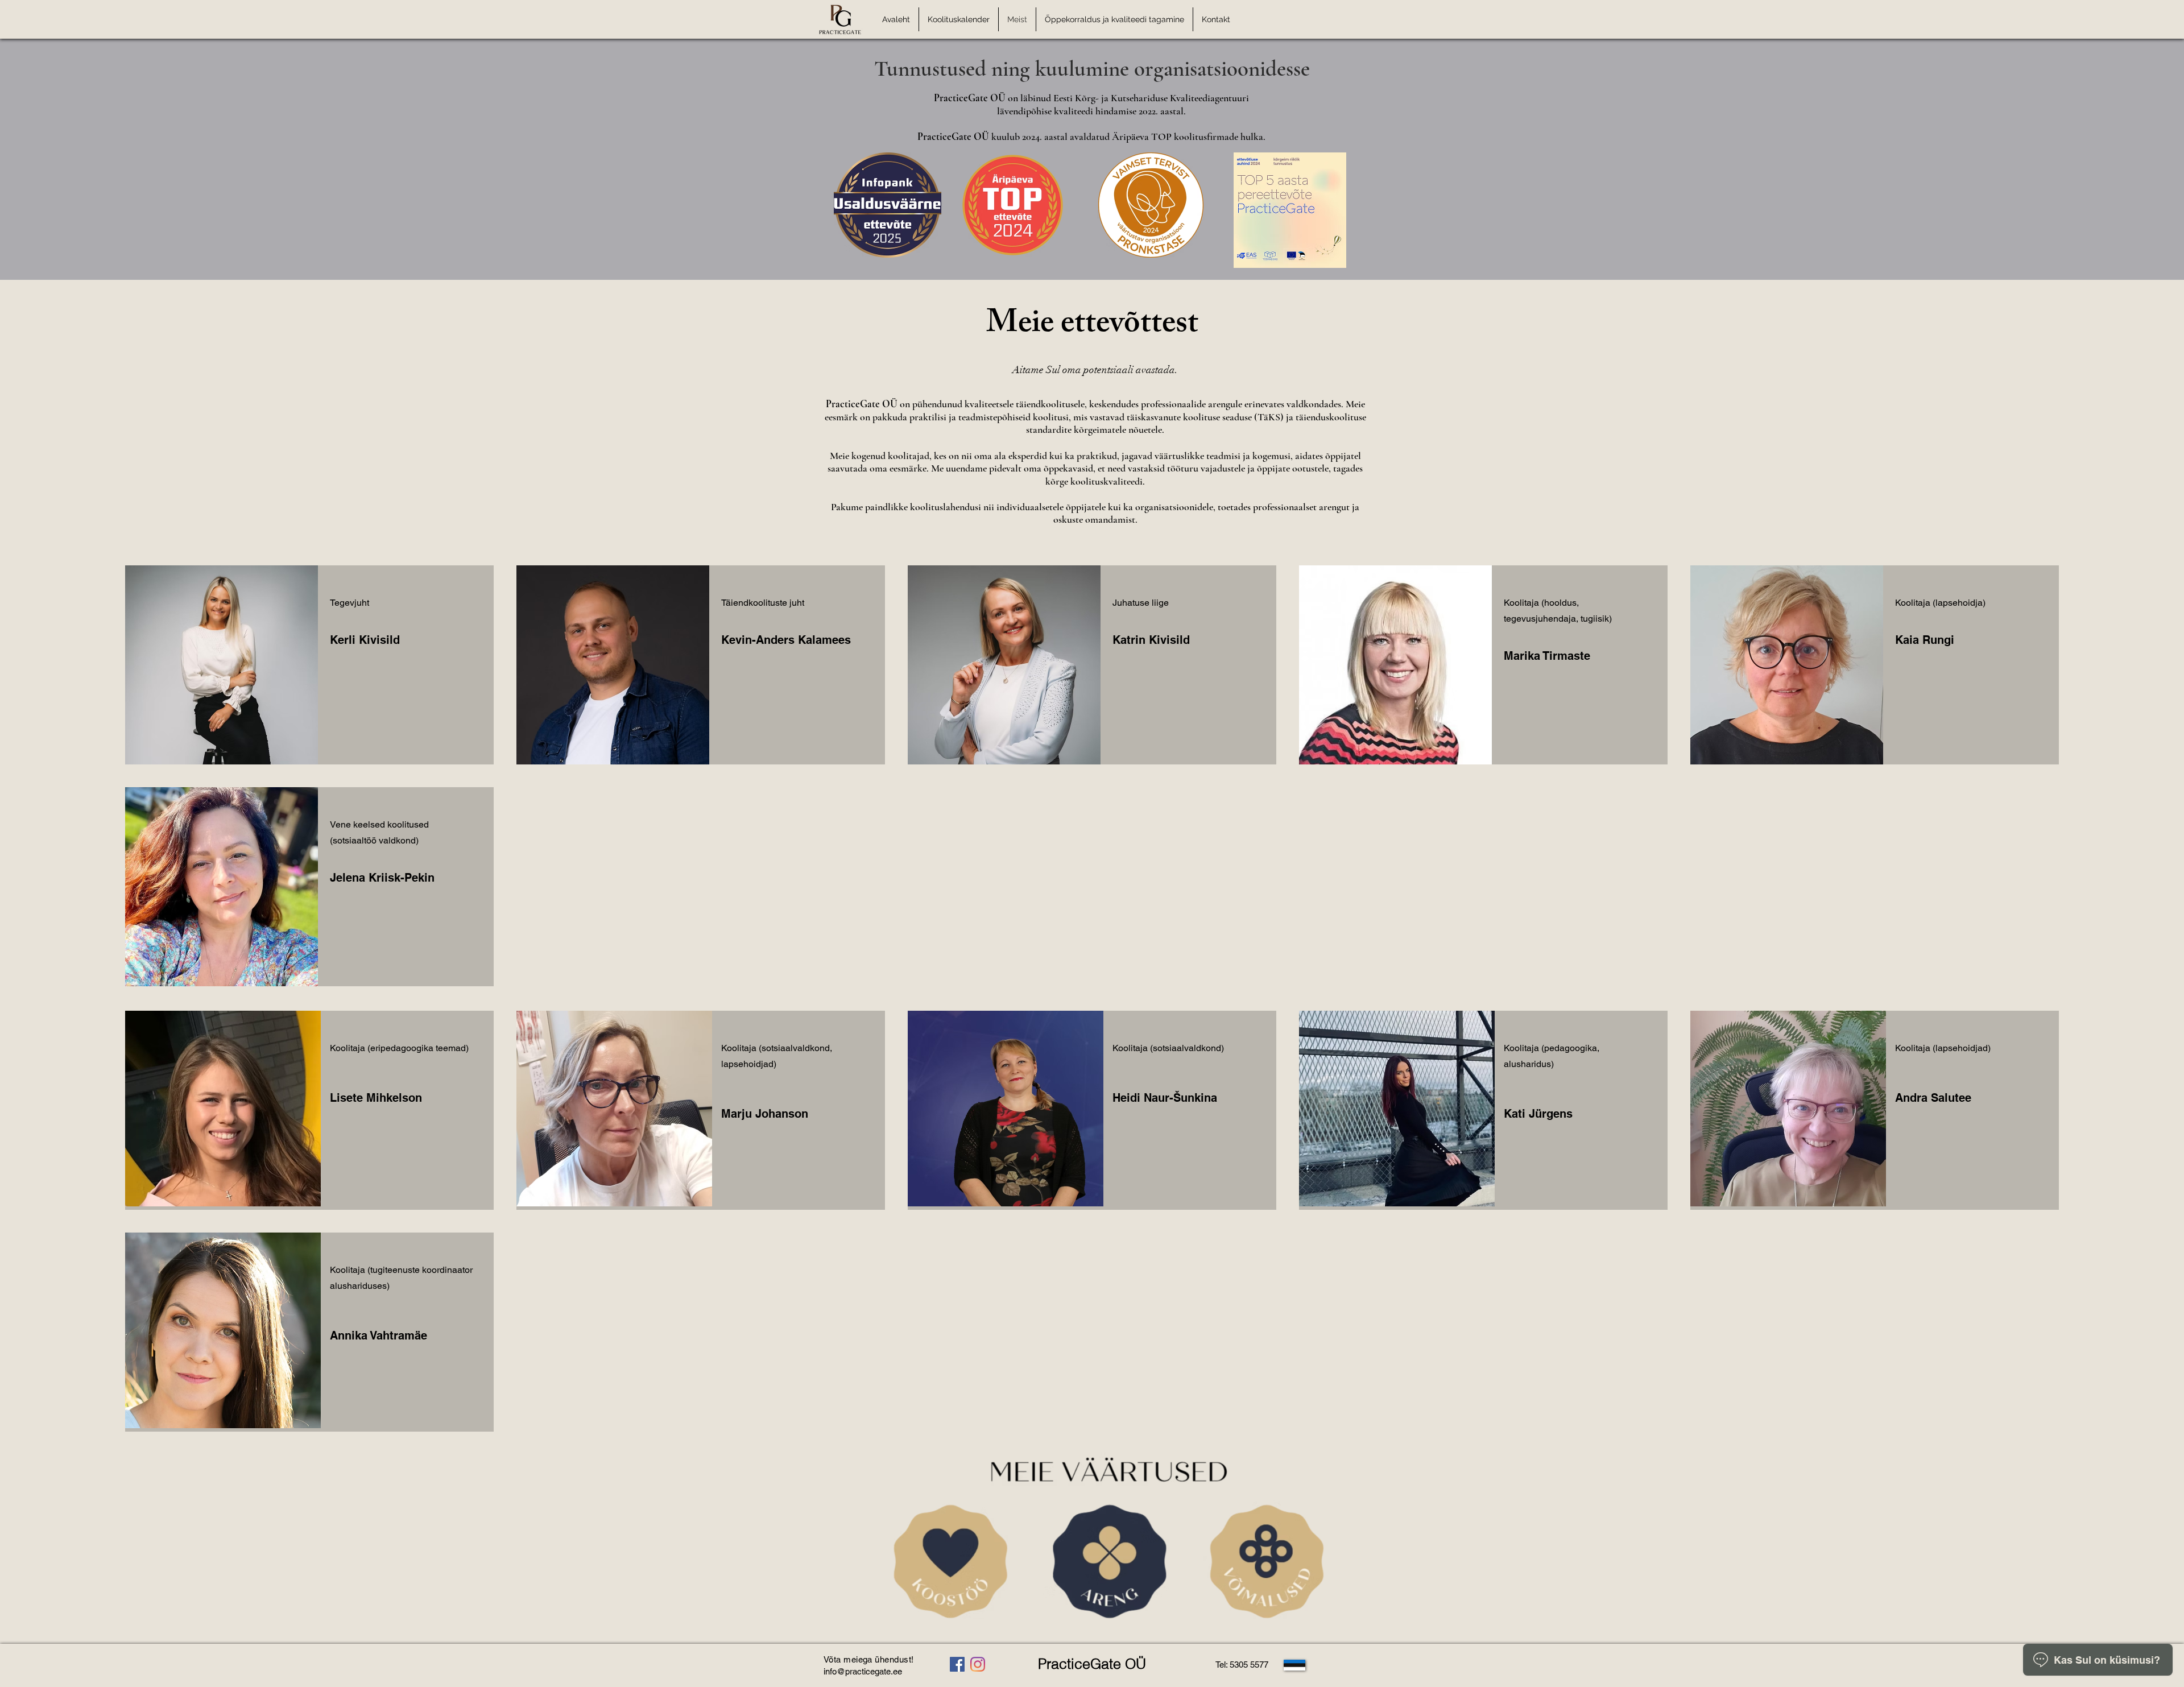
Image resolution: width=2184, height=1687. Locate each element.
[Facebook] (957, 1664)
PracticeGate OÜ (1092, 1664)
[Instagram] (978, 1664)
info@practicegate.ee (863, 1671)
